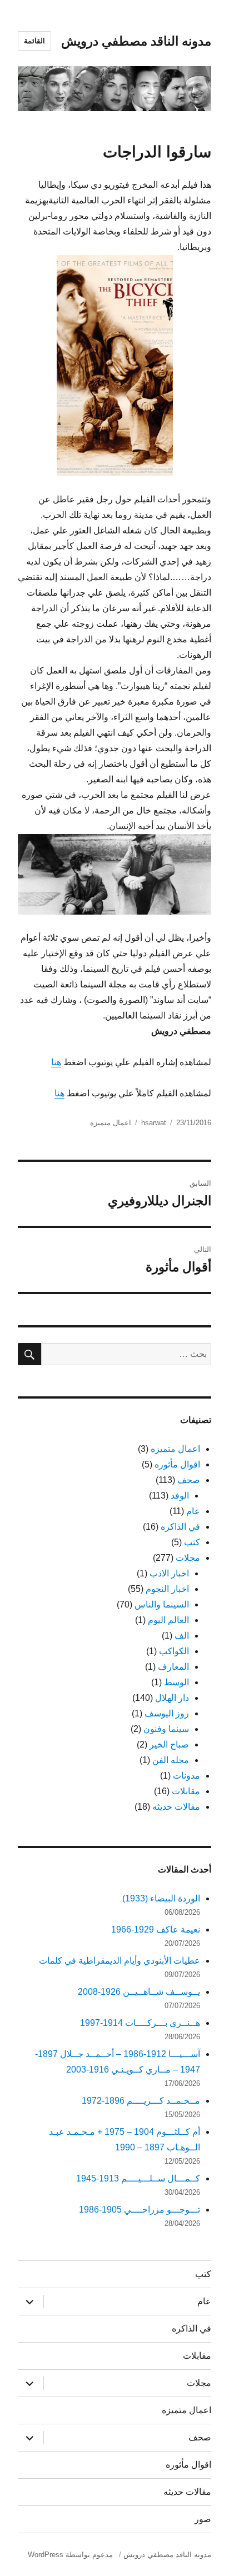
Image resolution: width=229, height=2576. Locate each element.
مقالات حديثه (176, 1807)
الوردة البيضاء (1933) (161, 1898)
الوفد (180, 1496)
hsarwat (154, 1123)
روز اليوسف (167, 1713)
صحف (189, 1480)
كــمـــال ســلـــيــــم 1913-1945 (138, 2178)
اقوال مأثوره (177, 1464)
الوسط (176, 1682)
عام (193, 1511)
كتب (192, 1542)
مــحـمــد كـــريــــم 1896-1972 (141, 2101)
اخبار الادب (169, 1573)
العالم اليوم (168, 1620)
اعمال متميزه (111, 1123)
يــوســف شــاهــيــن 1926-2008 (139, 1992)
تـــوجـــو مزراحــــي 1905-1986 (140, 2210)
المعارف (173, 1667)
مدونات (186, 1776)
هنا (56, 1062)
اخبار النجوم (167, 1589)
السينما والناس (162, 1604)
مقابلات (186, 1791)
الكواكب (174, 1651)
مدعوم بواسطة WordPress (70, 2555)
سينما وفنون (166, 1729)
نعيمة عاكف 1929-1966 (156, 1929)
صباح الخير (169, 1744)
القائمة (34, 41)
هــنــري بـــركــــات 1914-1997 (140, 2023)
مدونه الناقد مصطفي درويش (136, 41)
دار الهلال (172, 1698)
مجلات (188, 1558)
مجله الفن (171, 1760)
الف (182, 1636)
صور (203, 2519)
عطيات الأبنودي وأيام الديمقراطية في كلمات (120, 1961)
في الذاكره (180, 1527)
